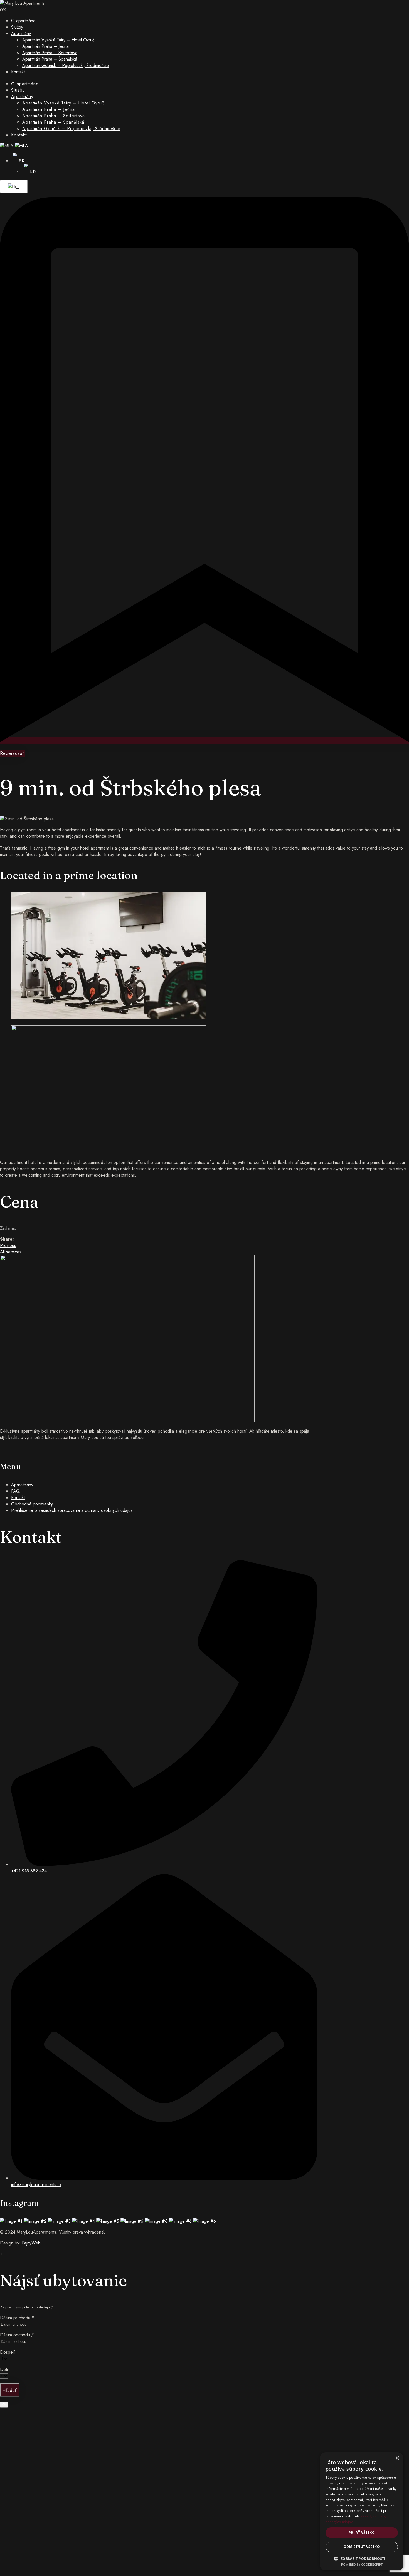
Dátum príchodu (17, 2318)
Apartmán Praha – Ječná (45, 46)
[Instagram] (2, 1448)
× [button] (397, 2458)
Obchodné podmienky (32, 1504)
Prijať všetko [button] (362, 2533)
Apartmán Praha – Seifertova (50, 53)
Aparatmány (22, 1485)
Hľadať (10, 2390)
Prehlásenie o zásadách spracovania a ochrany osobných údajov (72, 1510)
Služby (17, 27)
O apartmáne (23, 21)
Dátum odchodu (17, 2335)
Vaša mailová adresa (41, 2513)
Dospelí (8, 2352)
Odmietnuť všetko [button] (362, 2547)
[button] (362, 2558)
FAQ (15, 1491)
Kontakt (18, 72)
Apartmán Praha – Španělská (50, 59)
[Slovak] (13, 187)
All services (11, 1252)
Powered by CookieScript (362, 2564)
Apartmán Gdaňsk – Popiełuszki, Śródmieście (66, 65)
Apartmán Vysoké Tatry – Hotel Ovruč (58, 40)
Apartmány (21, 33)
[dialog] (362, 2511)
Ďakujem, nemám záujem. (117, 2563)
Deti (4, 2369)
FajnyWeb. (32, 2243)
